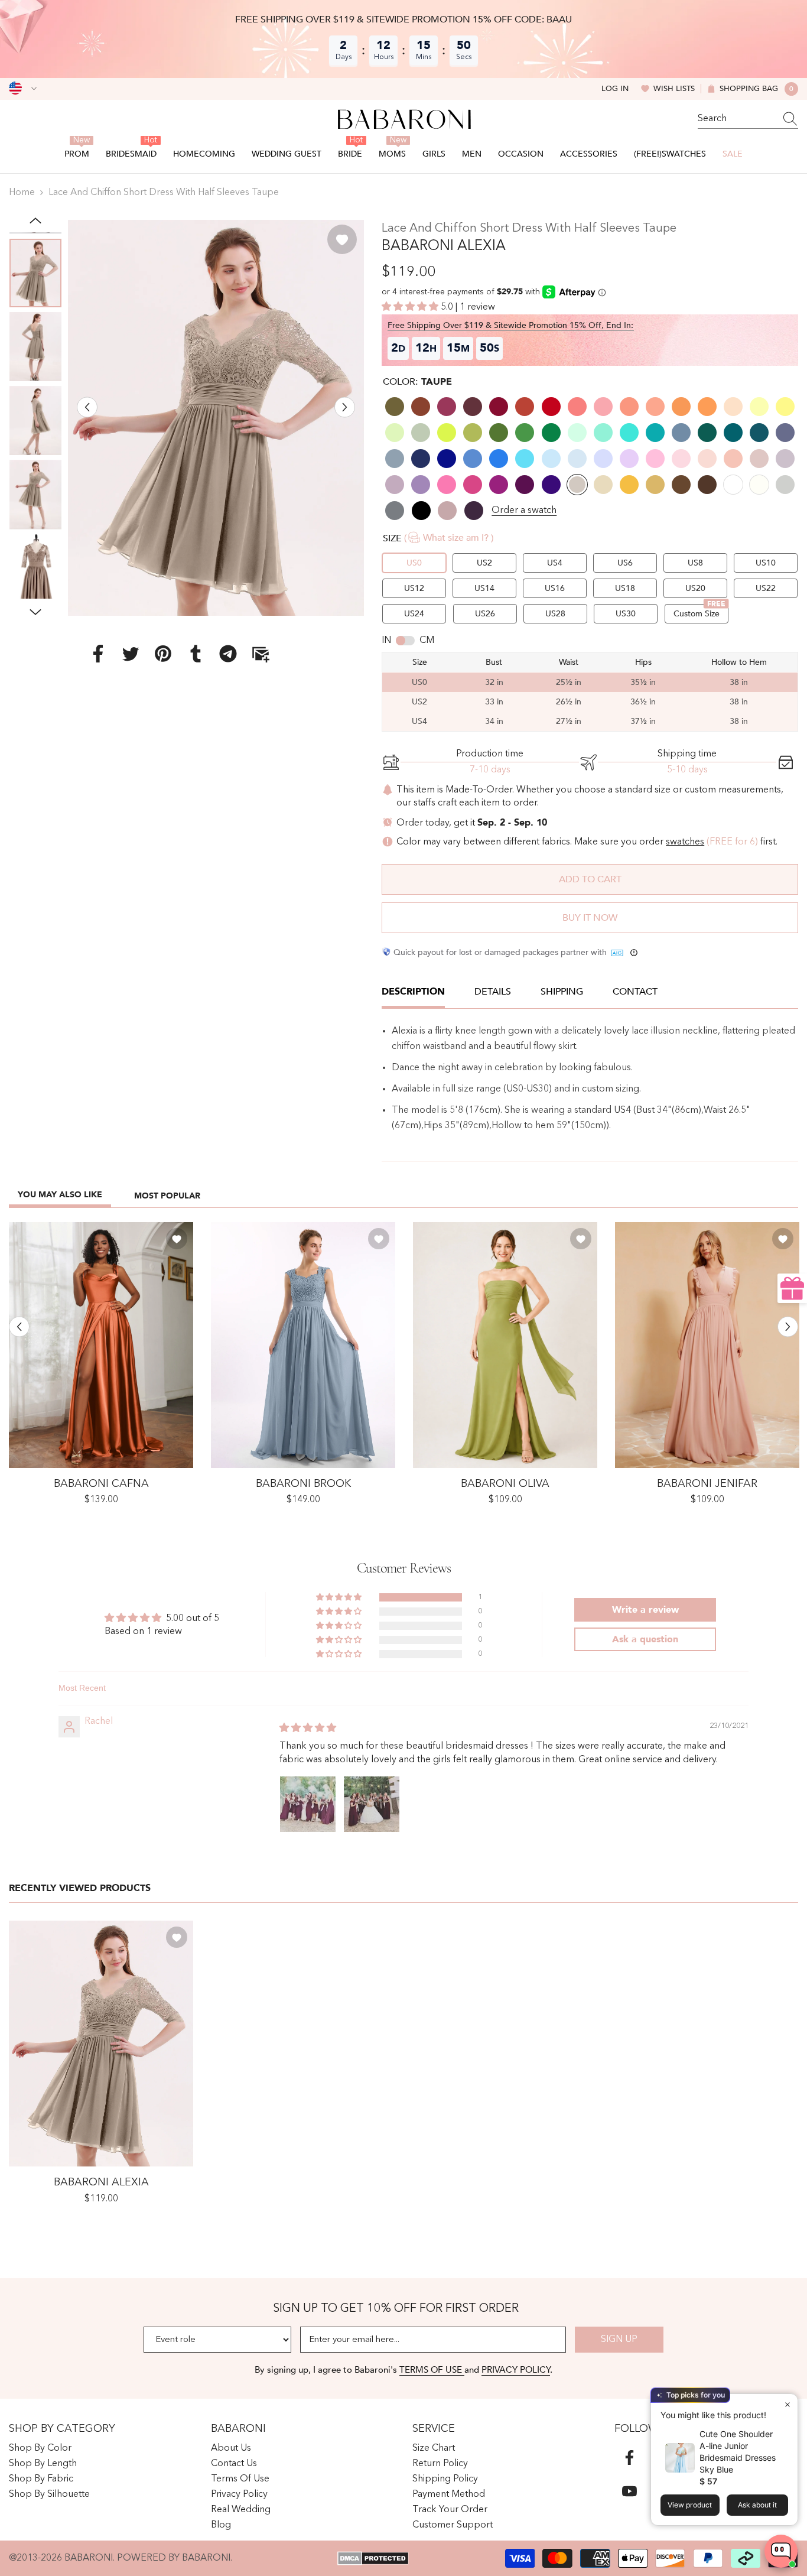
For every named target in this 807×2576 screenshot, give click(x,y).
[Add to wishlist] (342, 239)
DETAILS (493, 992)
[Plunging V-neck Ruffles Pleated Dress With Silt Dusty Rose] (707, 1345)
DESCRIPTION (413, 992)
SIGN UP (619, 2340)
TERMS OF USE (432, 2370)
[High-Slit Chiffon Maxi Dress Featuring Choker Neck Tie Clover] (505, 1345)
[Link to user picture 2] (372, 1804)
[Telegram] (228, 654)
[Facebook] (98, 654)
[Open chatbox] (781, 2551)
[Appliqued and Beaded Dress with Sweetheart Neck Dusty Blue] (303, 1345)
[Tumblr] (196, 654)
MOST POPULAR (167, 1196)
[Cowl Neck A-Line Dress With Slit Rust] (101, 1345)
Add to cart (590, 879)
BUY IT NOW (590, 918)
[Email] (261, 654)
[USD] (23, 89)
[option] (216, 418)
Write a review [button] (645, 1610)
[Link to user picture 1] (308, 1804)
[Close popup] (787, 2404)
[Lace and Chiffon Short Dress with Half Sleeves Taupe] (101, 2044)
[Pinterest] (163, 654)
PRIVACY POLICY (516, 2370)
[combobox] (737, 119)
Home (22, 193)
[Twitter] (131, 654)
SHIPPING (562, 992)
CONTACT (635, 992)
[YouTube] (629, 2491)
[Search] (748, 119)
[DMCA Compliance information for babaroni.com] (373, 2558)
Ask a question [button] (645, 1639)
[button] (87, 407)
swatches (685, 842)
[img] (308, 1729)
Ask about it (757, 2505)
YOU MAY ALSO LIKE (60, 1195)
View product (690, 2505)
